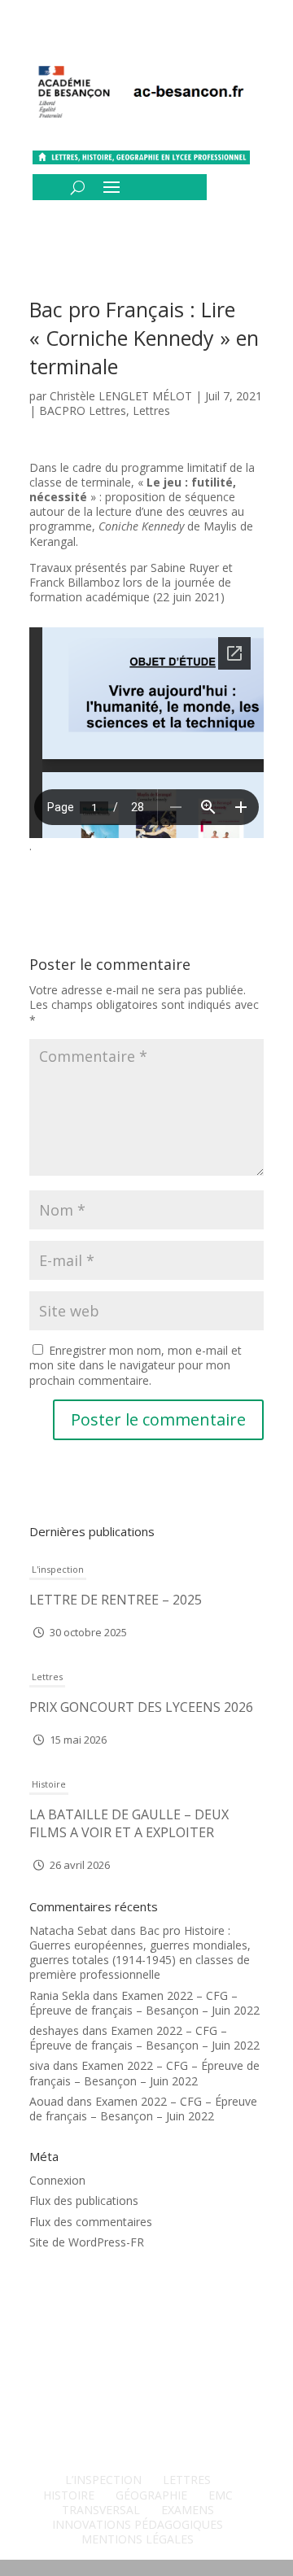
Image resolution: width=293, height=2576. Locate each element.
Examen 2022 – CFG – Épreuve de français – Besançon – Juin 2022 (144, 2003)
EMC (221, 2495)
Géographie (151, 2495)
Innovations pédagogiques (138, 2524)
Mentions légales (138, 2539)
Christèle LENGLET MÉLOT (121, 396)
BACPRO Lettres (83, 410)
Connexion (57, 2180)
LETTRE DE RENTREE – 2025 (116, 1600)
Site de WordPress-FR (87, 2242)
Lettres (151, 410)
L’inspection (103, 2480)
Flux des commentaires (91, 2222)
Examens (188, 2510)
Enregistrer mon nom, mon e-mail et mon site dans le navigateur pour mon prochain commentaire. (136, 1365)
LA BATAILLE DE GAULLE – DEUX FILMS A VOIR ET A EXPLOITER (129, 1823)
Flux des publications (84, 2201)
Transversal (101, 2510)
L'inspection (58, 1569)
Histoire (49, 1784)
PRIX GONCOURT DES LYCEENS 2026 (141, 1707)
